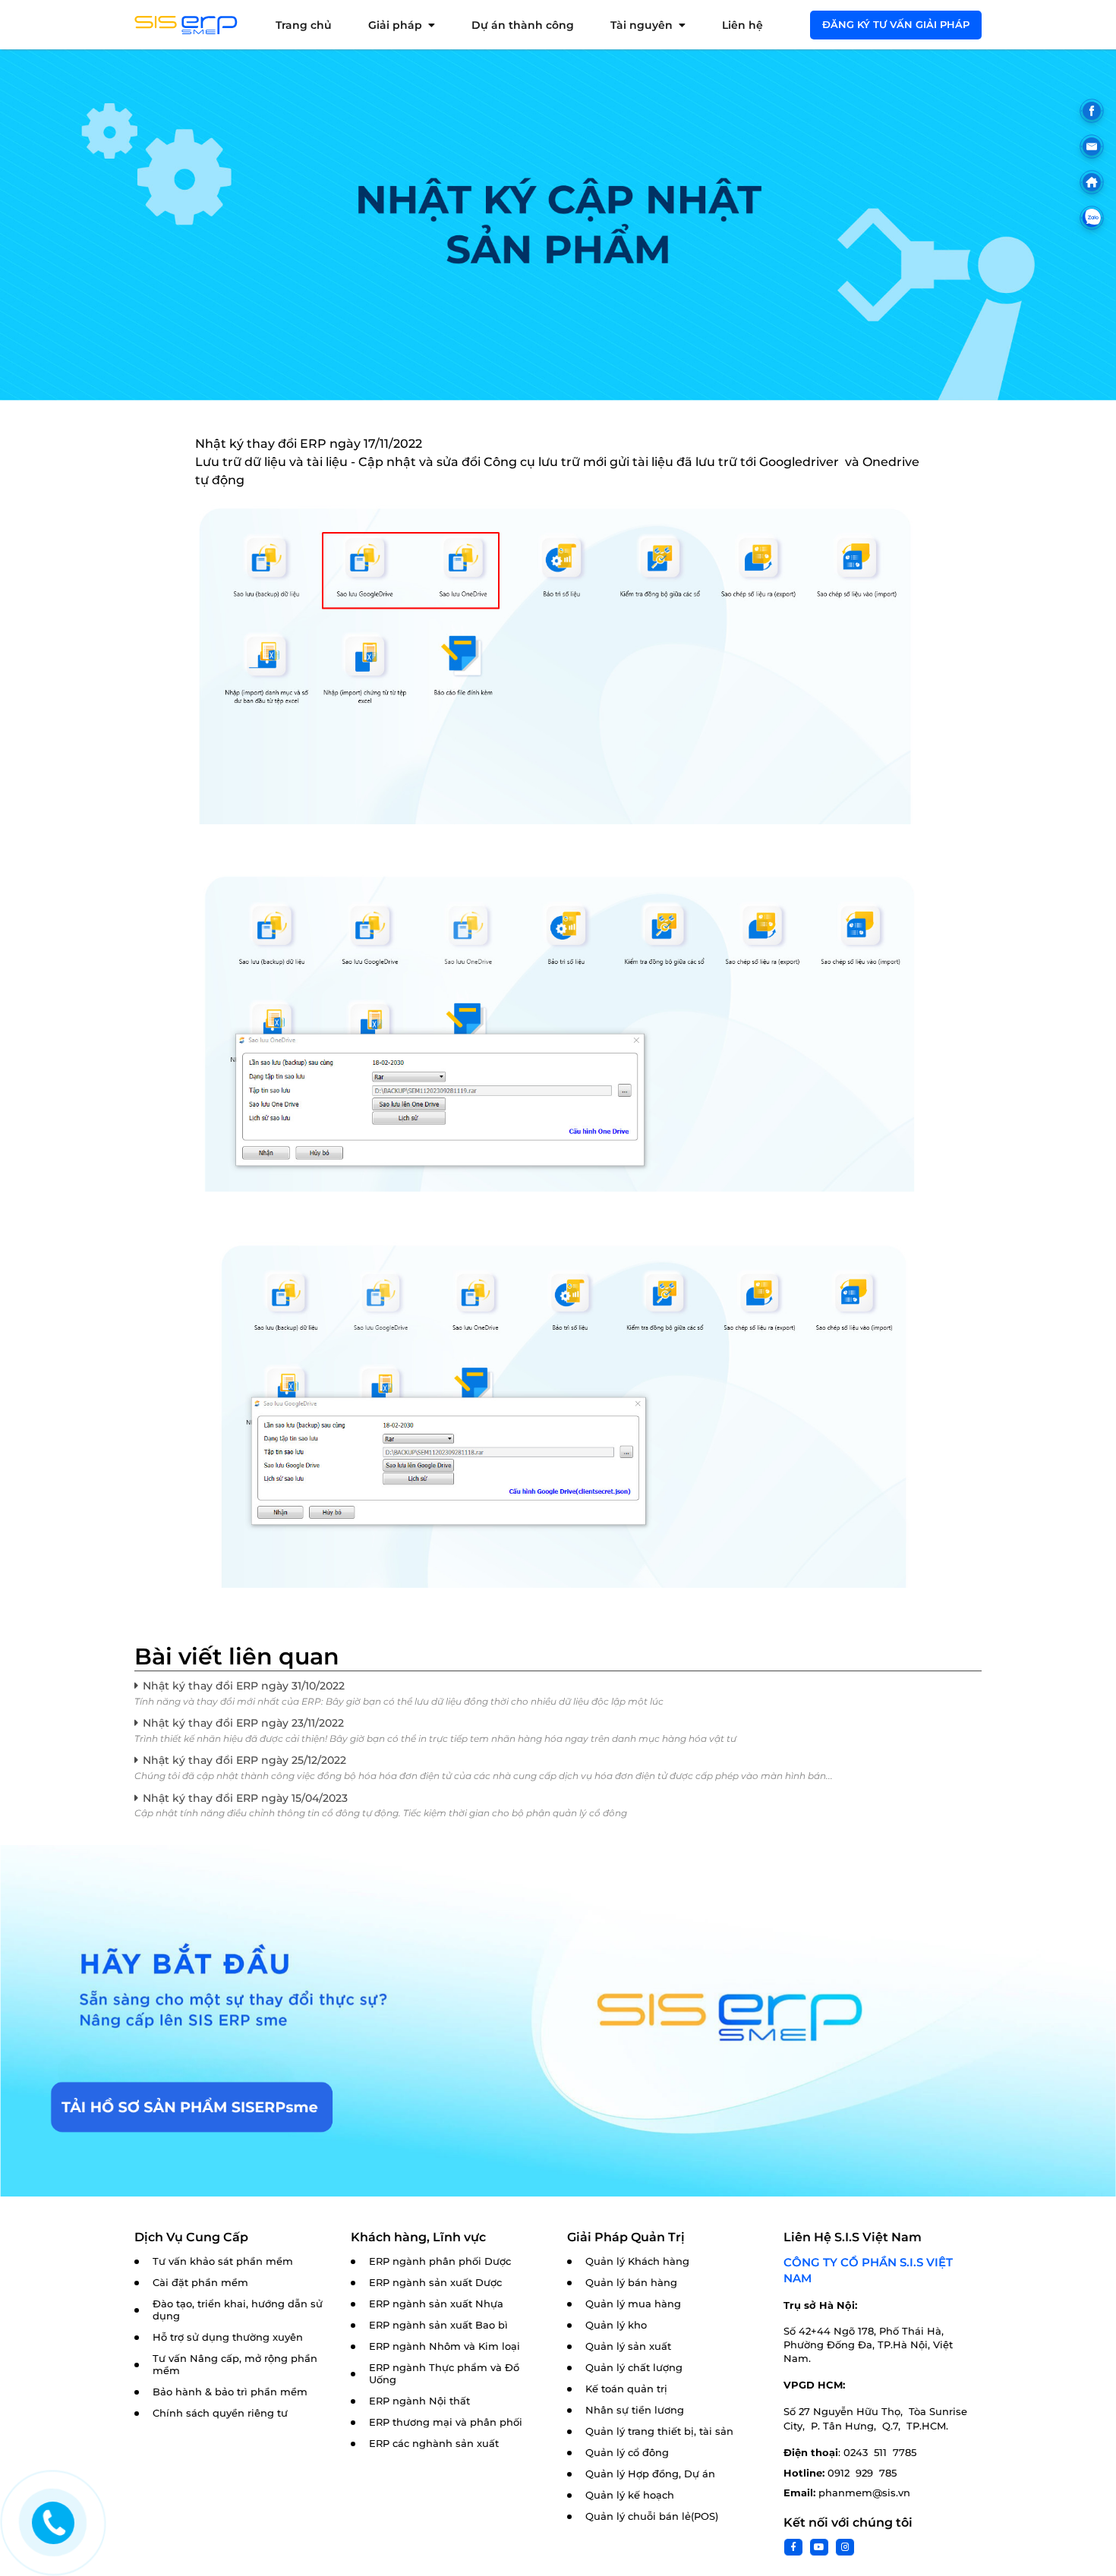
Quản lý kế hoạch (630, 2495)
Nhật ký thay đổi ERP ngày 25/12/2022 (244, 1760)
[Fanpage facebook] (1092, 111)
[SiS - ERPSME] (558, 662)
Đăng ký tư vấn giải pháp (896, 24)
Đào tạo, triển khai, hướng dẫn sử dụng (238, 2310)
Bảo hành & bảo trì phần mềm (230, 2392)
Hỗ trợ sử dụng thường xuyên (228, 2337)
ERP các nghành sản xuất (434, 2444)
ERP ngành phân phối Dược (440, 2261)
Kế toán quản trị (626, 2389)
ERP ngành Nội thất (419, 2401)
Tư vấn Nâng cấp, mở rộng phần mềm (235, 2365)
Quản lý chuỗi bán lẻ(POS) (652, 2516)
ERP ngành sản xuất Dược (435, 2283)
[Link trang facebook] (793, 2547)
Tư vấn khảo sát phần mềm (223, 2261)
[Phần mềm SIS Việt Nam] (1092, 182)
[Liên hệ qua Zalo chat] (1092, 218)
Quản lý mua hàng (633, 2304)
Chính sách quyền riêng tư (220, 2413)
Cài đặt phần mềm (200, 2283)
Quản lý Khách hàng (637, 2261)
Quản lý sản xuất (628, 2346)
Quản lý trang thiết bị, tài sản (659, 2431)
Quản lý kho (616, 2325)
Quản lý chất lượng (634, 2368)
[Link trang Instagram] (845, 2547)
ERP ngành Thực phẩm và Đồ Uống (444, 2374)
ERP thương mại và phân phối (446, 2422)
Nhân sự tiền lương (635, 2410)
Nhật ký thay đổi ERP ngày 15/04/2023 (245, 1798)
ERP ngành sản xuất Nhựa (436, 2304)
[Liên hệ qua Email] (1092, 146)
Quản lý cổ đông (627, 2453)
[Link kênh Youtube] (819, 2547)
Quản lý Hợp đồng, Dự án (650, 2474)
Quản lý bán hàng (631, 2283)
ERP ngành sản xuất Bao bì (438, 2325)
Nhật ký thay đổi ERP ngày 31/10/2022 (244, 1686)
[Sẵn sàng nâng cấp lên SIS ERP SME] (558, 2021)
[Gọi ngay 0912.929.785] (53, 2523)
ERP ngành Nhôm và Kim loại (445, 2346)
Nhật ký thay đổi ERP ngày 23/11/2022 (243, 1723)
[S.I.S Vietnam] (186, 25)
